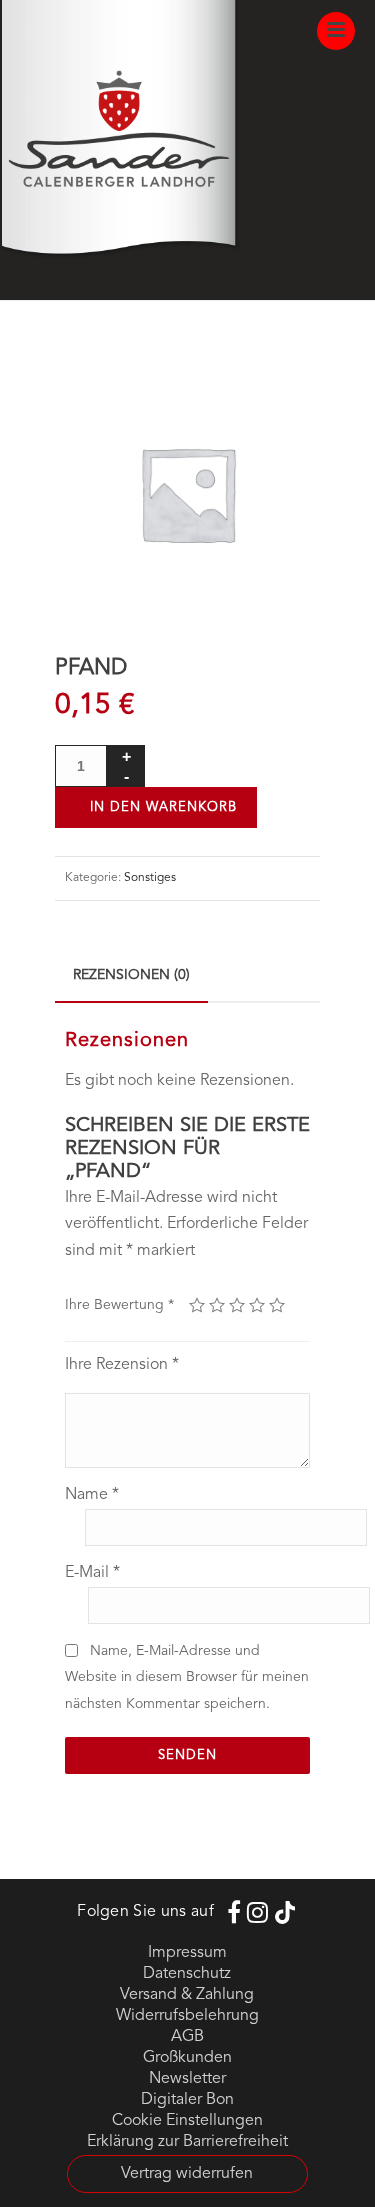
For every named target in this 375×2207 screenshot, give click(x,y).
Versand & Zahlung (187, 1995)
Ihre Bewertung (119, 1305)
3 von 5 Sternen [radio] (237, 1305)
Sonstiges (150, 878)
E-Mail (92, 1573)
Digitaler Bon (187, 2100)
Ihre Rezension (122, 1365)
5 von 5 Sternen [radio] (277, 1305)
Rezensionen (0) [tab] (131, 975)
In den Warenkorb (163, 807)
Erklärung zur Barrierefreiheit (187, 2142)
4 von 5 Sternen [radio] (257, 1305)
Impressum (187, 1953)
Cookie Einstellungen (187, 2121)
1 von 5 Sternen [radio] (197, 1305)
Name (92, 1495)
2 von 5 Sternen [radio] (217, 1305)
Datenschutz (187, 1974)
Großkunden (187, 2058)
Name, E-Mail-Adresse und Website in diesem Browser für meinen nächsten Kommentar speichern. (187, 1677)
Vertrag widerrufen (187, 2174)
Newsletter (187, 2079)
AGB (187, 2037)
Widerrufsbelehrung (187, 2016)
